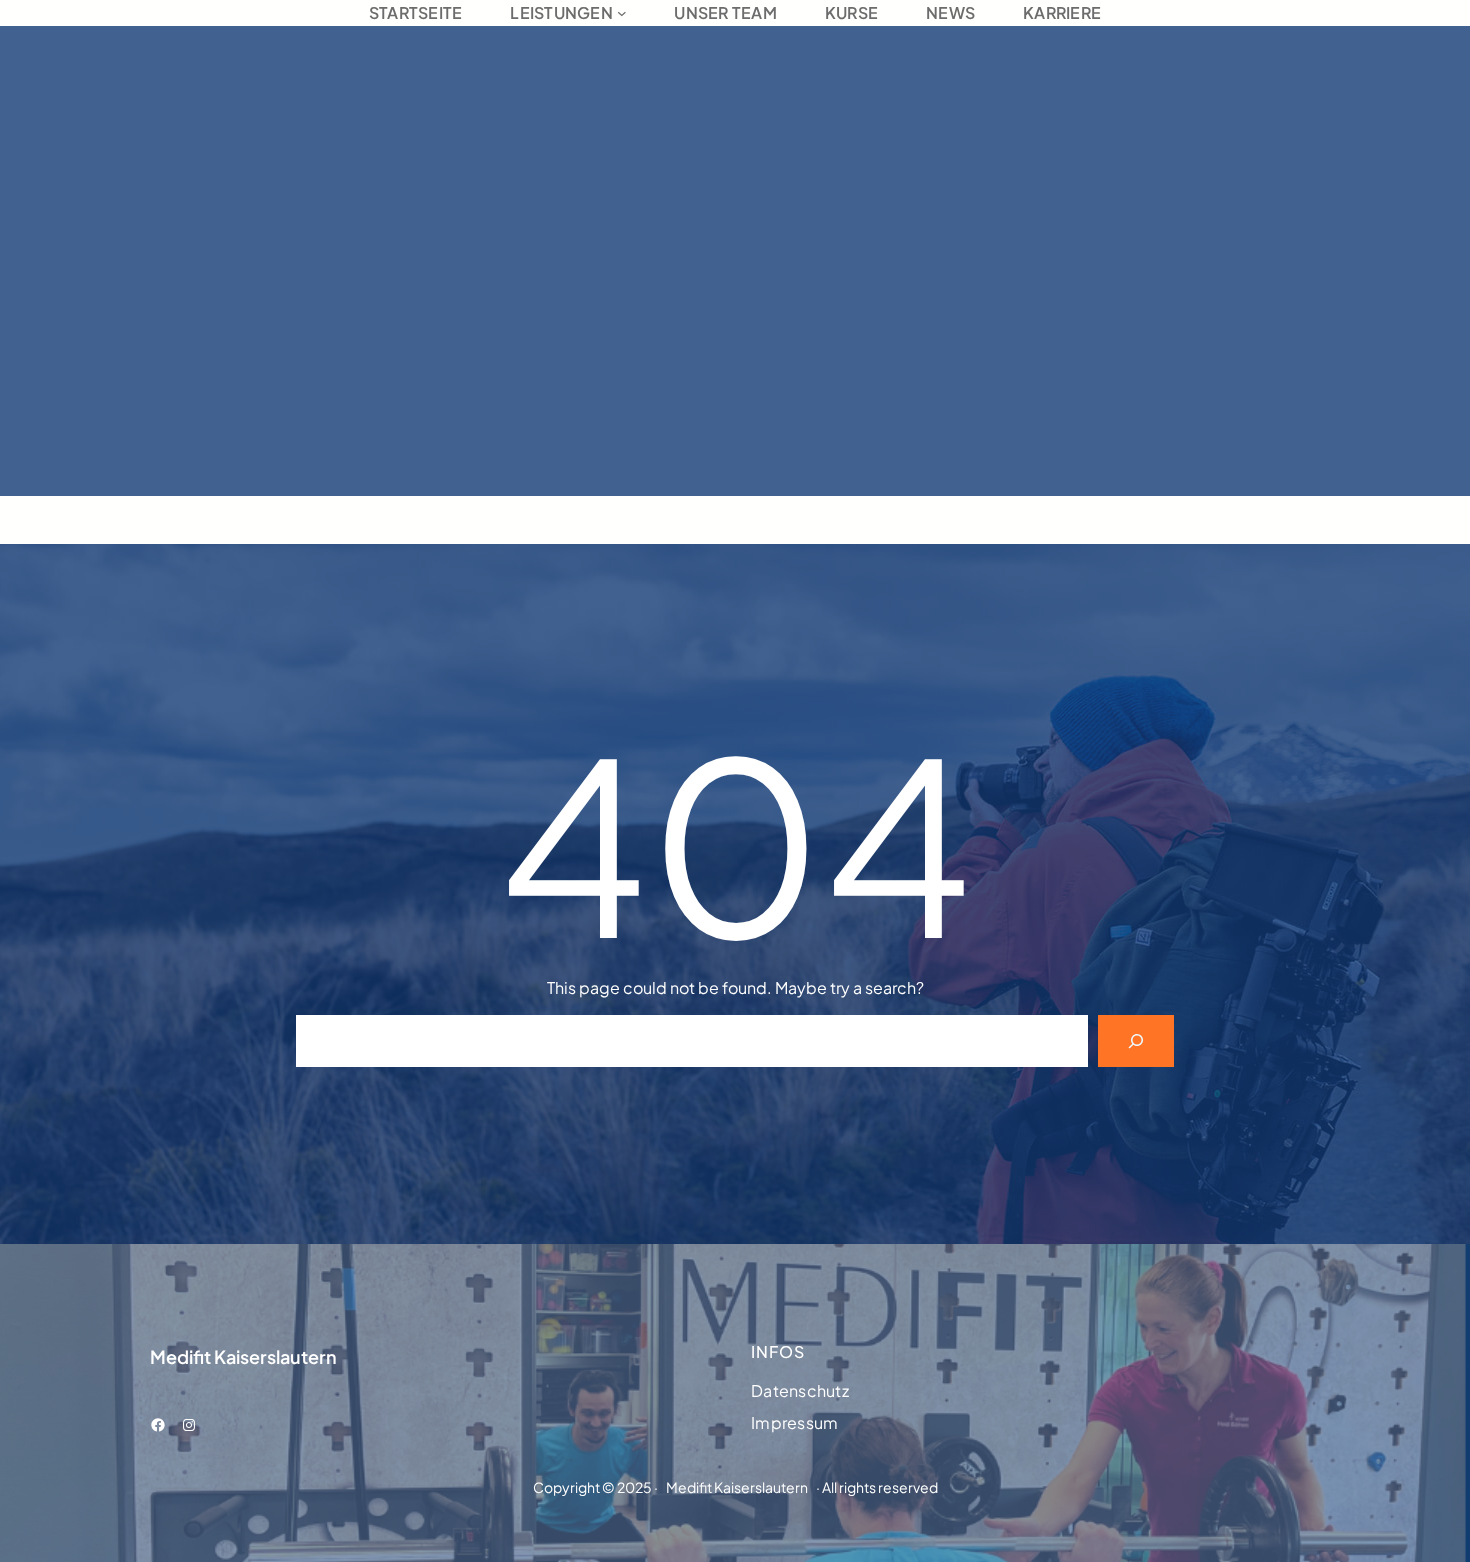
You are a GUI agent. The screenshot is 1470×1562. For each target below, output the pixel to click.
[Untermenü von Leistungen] (622, 13)
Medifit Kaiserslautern (243, 1356)
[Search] (1136, 1041)
